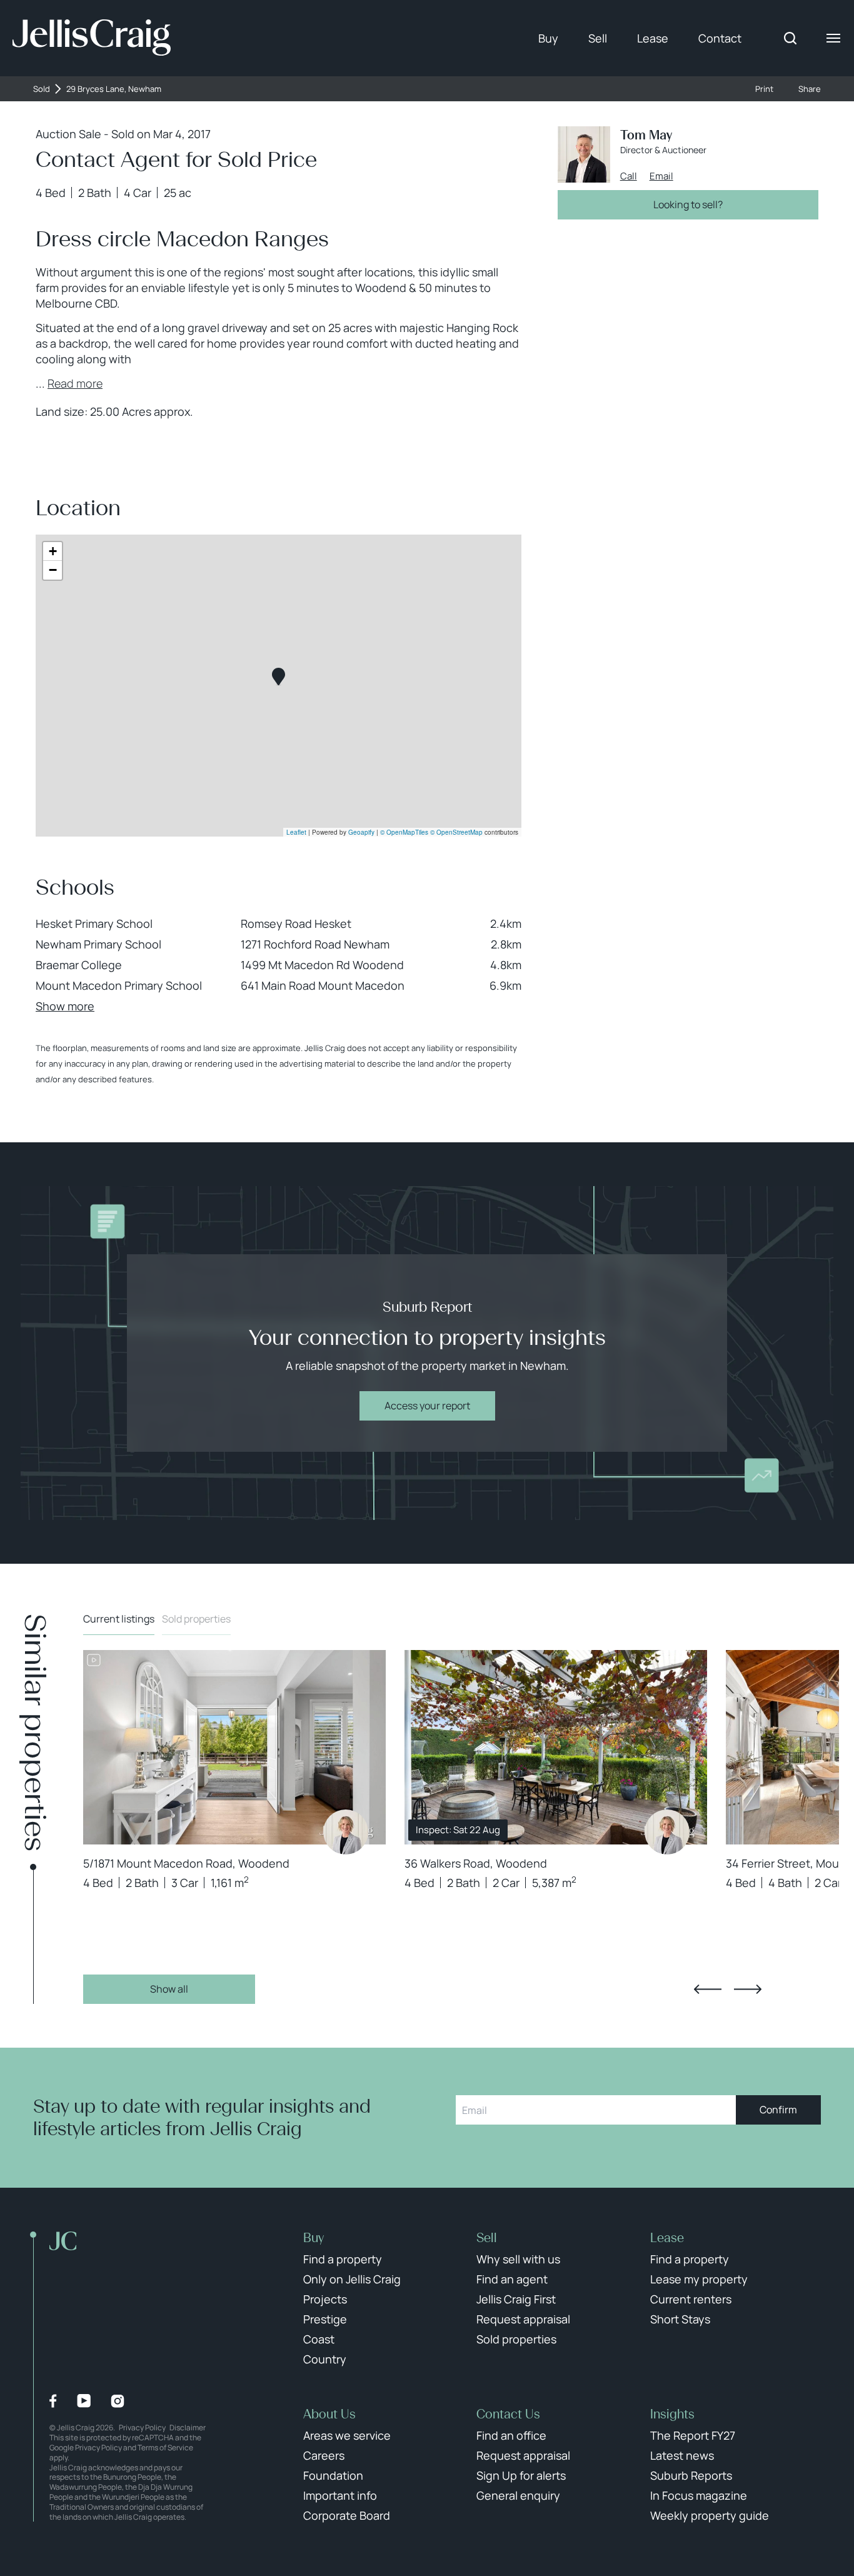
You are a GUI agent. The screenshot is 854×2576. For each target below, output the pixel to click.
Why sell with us (518, 2259)
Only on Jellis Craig (352, 2279)
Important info (340, 2495)
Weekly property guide (710, 2515)
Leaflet (296, 832)
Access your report (427, 1406)
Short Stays (680, 2319)
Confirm (778, 2110)
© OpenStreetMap (456, 832)
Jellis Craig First (516, 2299)
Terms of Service (165, 2448)
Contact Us (508, 2414)
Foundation (333, 2475)
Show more (65, 1006)
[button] (279, 677)
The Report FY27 (693, 2435)
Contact (720, 38)
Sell (598, 38)
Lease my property (699, 2279)
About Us (329, 2414)
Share (810, 89)
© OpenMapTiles (404, 832)
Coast (319, 2339)
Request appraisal (523, 2319)
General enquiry (518, 2495)
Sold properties (196, 1619)
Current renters (691, 2299)
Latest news (682, 2455)
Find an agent (512, 2279)
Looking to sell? (688, 204)
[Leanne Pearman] (346, 1832)
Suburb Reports (691, 2475)
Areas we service (347, 2435)
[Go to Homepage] (92, 38)
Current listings (119, 1619)
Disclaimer (188, 2428)
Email (661, 176)
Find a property (343, 2259)
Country (325, 2359)
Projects (325, 2299)
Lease (653, 38)
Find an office (511, 2435)
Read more (75, 383)
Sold (42, 89)
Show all (169, 1989)
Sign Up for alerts (521, 2475)
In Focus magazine (699, 2495)
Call (629, 176)
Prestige (325, 2319)
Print (764, 89)
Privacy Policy (142, 2428)
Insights (672, 2414)
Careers (324, 2455)
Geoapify (361, 832)
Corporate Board (347, 2515)
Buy (548, 38)
